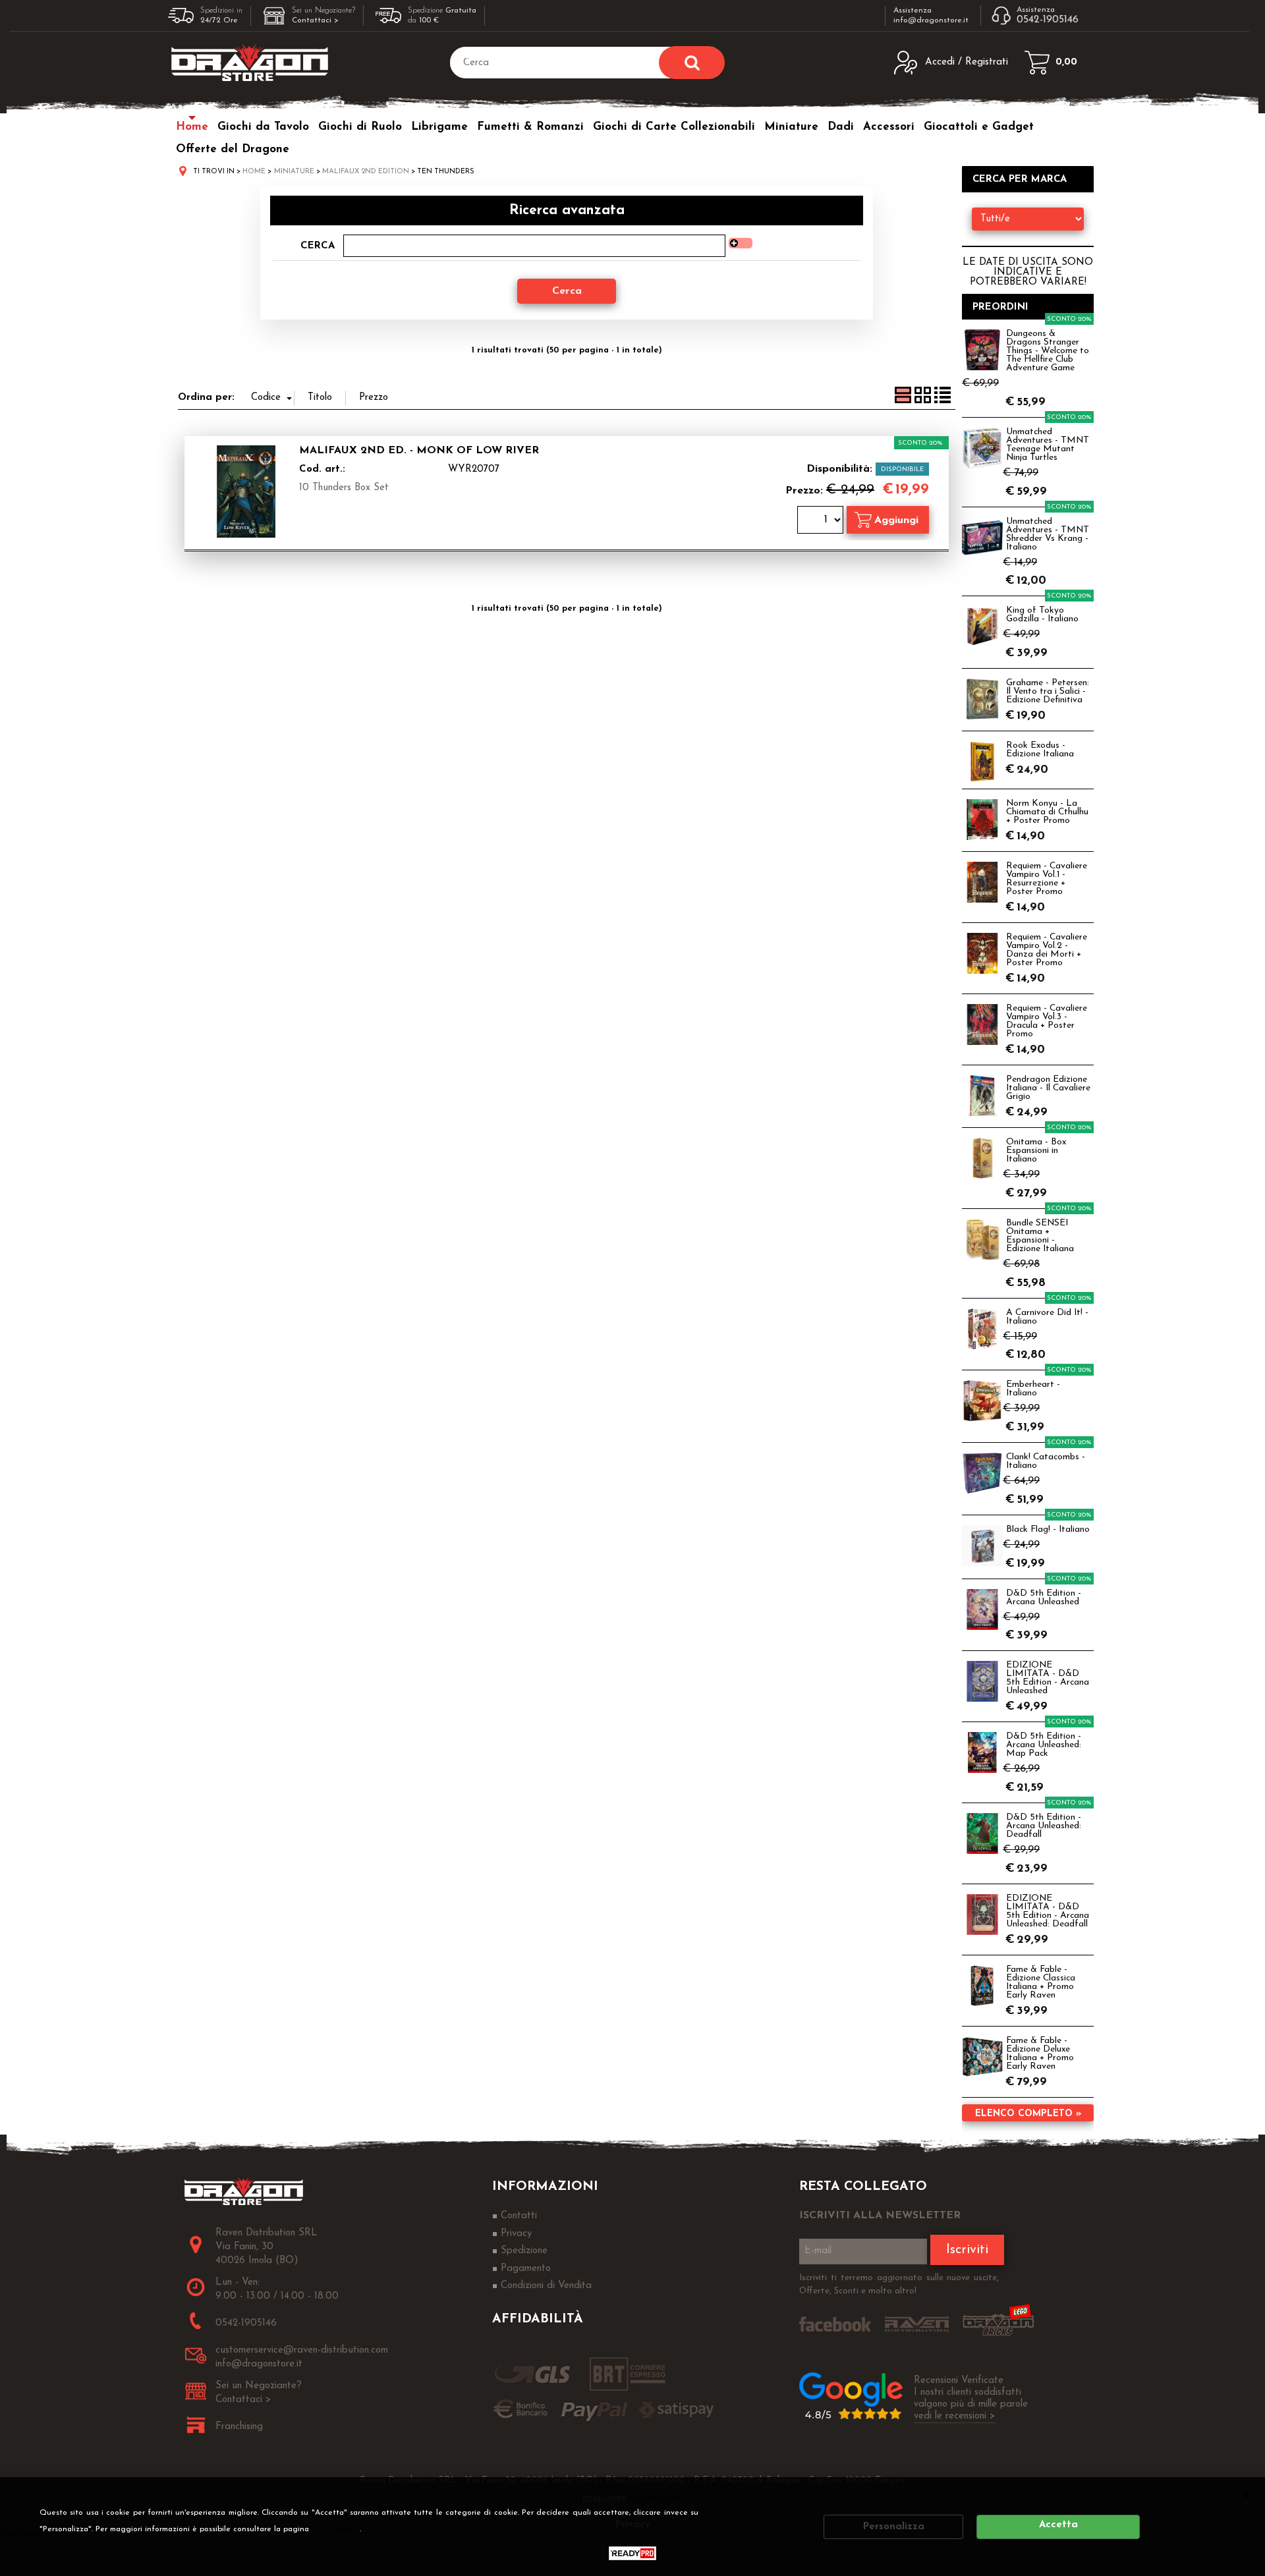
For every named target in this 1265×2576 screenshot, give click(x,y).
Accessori (889, 127)
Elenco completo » (1028, 2114)
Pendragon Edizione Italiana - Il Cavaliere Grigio (1048, 1088)
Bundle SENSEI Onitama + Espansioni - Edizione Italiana (1040, 1236)
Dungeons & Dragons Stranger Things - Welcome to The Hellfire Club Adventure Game (1048, 351)
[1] (822, 521)
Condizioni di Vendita (546, 2286)
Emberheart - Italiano (1033, 1389)
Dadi (841, 127)
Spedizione (524, 2251)
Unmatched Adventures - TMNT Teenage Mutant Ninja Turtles (1048, 445)
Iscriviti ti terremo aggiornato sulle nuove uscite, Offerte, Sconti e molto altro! (899, 2284)
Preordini (1000, 307)
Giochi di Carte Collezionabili (674, 127)
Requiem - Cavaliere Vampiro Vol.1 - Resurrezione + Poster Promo (1047, 879)
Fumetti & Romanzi (530, 127)
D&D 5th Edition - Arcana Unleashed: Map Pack (1044, 1745)
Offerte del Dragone (233, 149)
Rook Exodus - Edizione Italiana (1040, 750)
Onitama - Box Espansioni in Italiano (1036, 1151)
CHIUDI (1247, 2495)
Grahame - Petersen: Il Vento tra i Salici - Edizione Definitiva (1048, 691)
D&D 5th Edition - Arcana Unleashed (1044, 1598)
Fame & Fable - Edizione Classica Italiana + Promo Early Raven (1041, 1982)
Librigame (439, 127)
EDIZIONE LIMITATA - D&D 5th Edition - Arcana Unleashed (1048, 1678)
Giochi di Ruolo (360, 127)
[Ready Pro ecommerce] (632, 2553)
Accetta (1058, 2525)
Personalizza (894, 2527)
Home (192, 127)
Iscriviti (967, 2250)
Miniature (791, 127)
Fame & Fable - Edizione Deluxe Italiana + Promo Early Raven (1040, 2054)
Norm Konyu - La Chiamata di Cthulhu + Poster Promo (1047, 812)
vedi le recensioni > (955, 2416)
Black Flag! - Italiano (1048, 1529)
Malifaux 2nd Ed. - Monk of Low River (419, 451)
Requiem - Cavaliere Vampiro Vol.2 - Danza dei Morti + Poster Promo (1047, 950)
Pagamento (526, 2269)
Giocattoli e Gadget (979, 127)
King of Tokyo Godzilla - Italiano (1042, 615)
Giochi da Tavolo (263, 127)
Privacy (339, 2529)
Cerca (318, 246)
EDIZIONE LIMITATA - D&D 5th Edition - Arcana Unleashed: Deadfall (1048, 1911)
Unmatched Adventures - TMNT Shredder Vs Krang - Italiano (1048, 534)
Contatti (519, 2216)
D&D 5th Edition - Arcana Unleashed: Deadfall (1044, 1826)
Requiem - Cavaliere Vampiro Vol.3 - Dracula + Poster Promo (1047, 1021)
